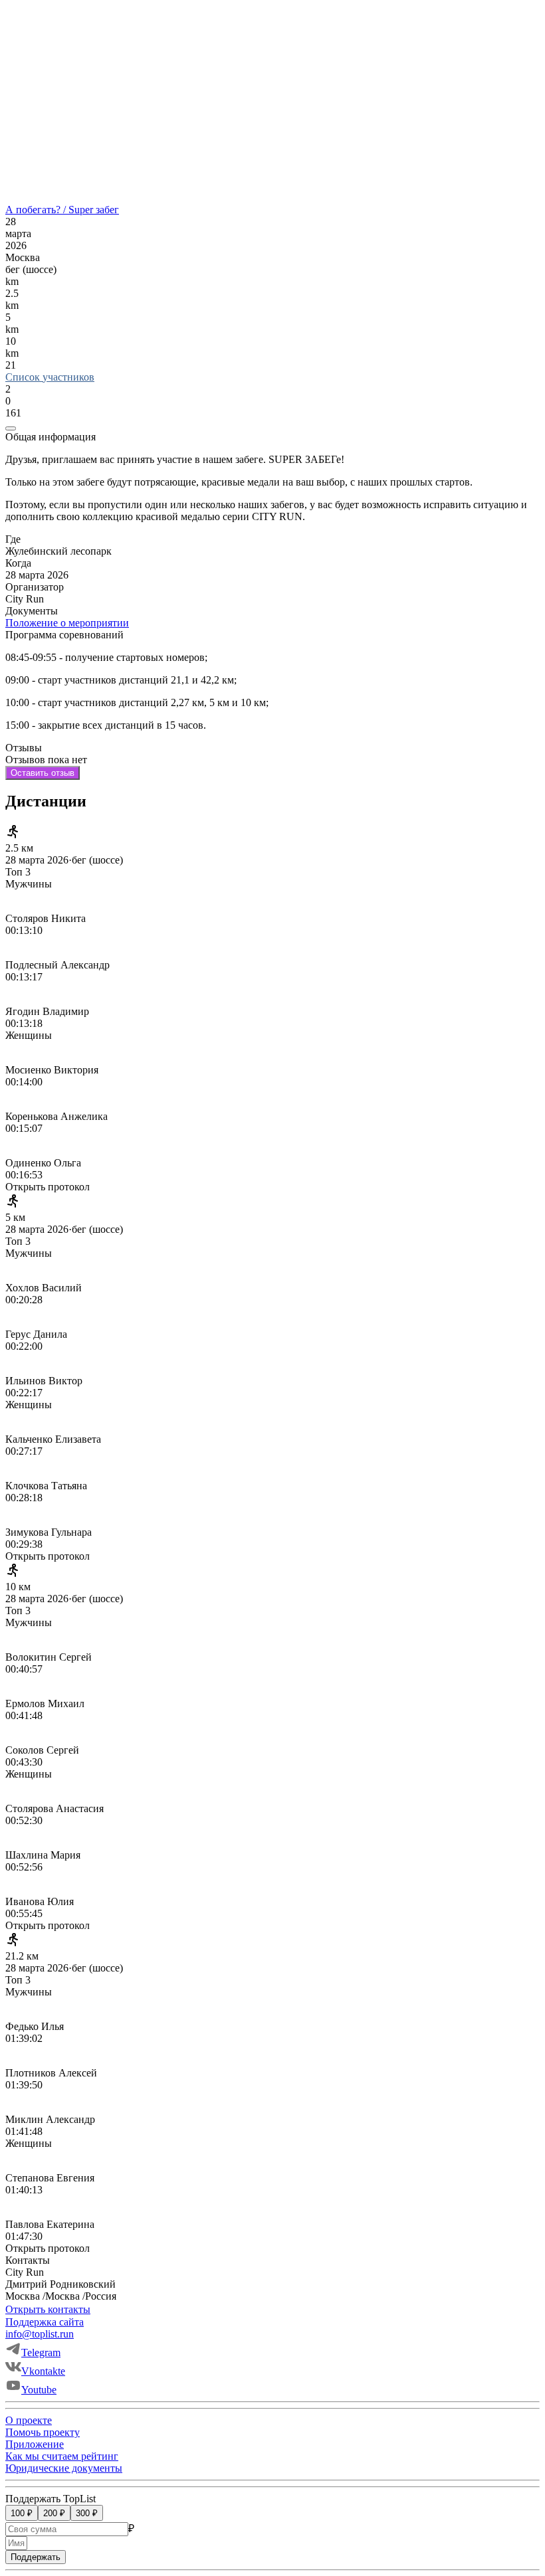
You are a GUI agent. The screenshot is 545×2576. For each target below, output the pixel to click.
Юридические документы (64, 2468)
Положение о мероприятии (67, 623)
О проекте (29, 2420)
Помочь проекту (43, 2432)
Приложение (35, 2444)
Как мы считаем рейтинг (62, 2456)
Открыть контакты (48, 2309)
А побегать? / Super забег (62, 210)
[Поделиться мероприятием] (11, 428)
